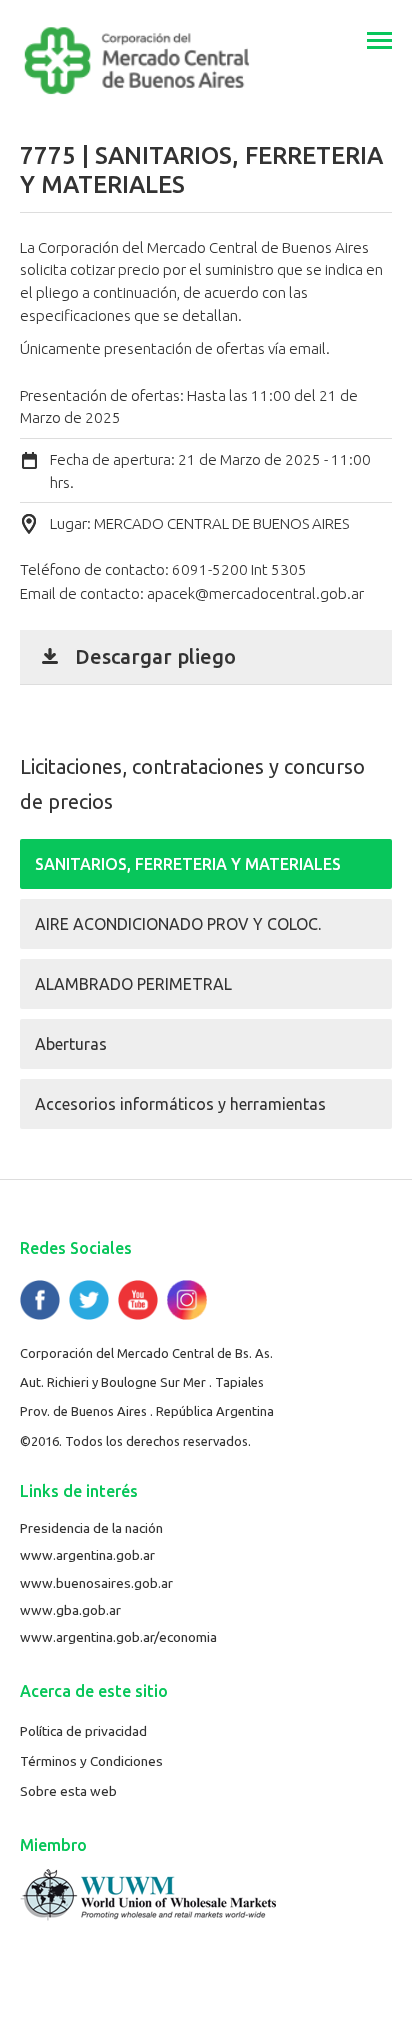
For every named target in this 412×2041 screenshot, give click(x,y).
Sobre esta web (68, 1791)
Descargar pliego (155, 656)
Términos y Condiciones (91, 1761)
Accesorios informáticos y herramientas (180, 1104)
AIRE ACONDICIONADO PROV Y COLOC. (178, 924)
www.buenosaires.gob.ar (96, 1583)
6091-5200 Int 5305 (239, 569)
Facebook (40, 1300)
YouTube (138, 1300)
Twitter (89, 1300)
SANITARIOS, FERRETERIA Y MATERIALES (188, 864)
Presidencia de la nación (91, 1528)
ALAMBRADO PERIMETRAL (133, 984)
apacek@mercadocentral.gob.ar (255, 593)
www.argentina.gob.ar (87, 1555)
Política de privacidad (83, 1731)
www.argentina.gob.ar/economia (118, 1637)
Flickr (187, 1300)
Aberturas (71, 1044)
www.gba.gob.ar (70, 1610)
